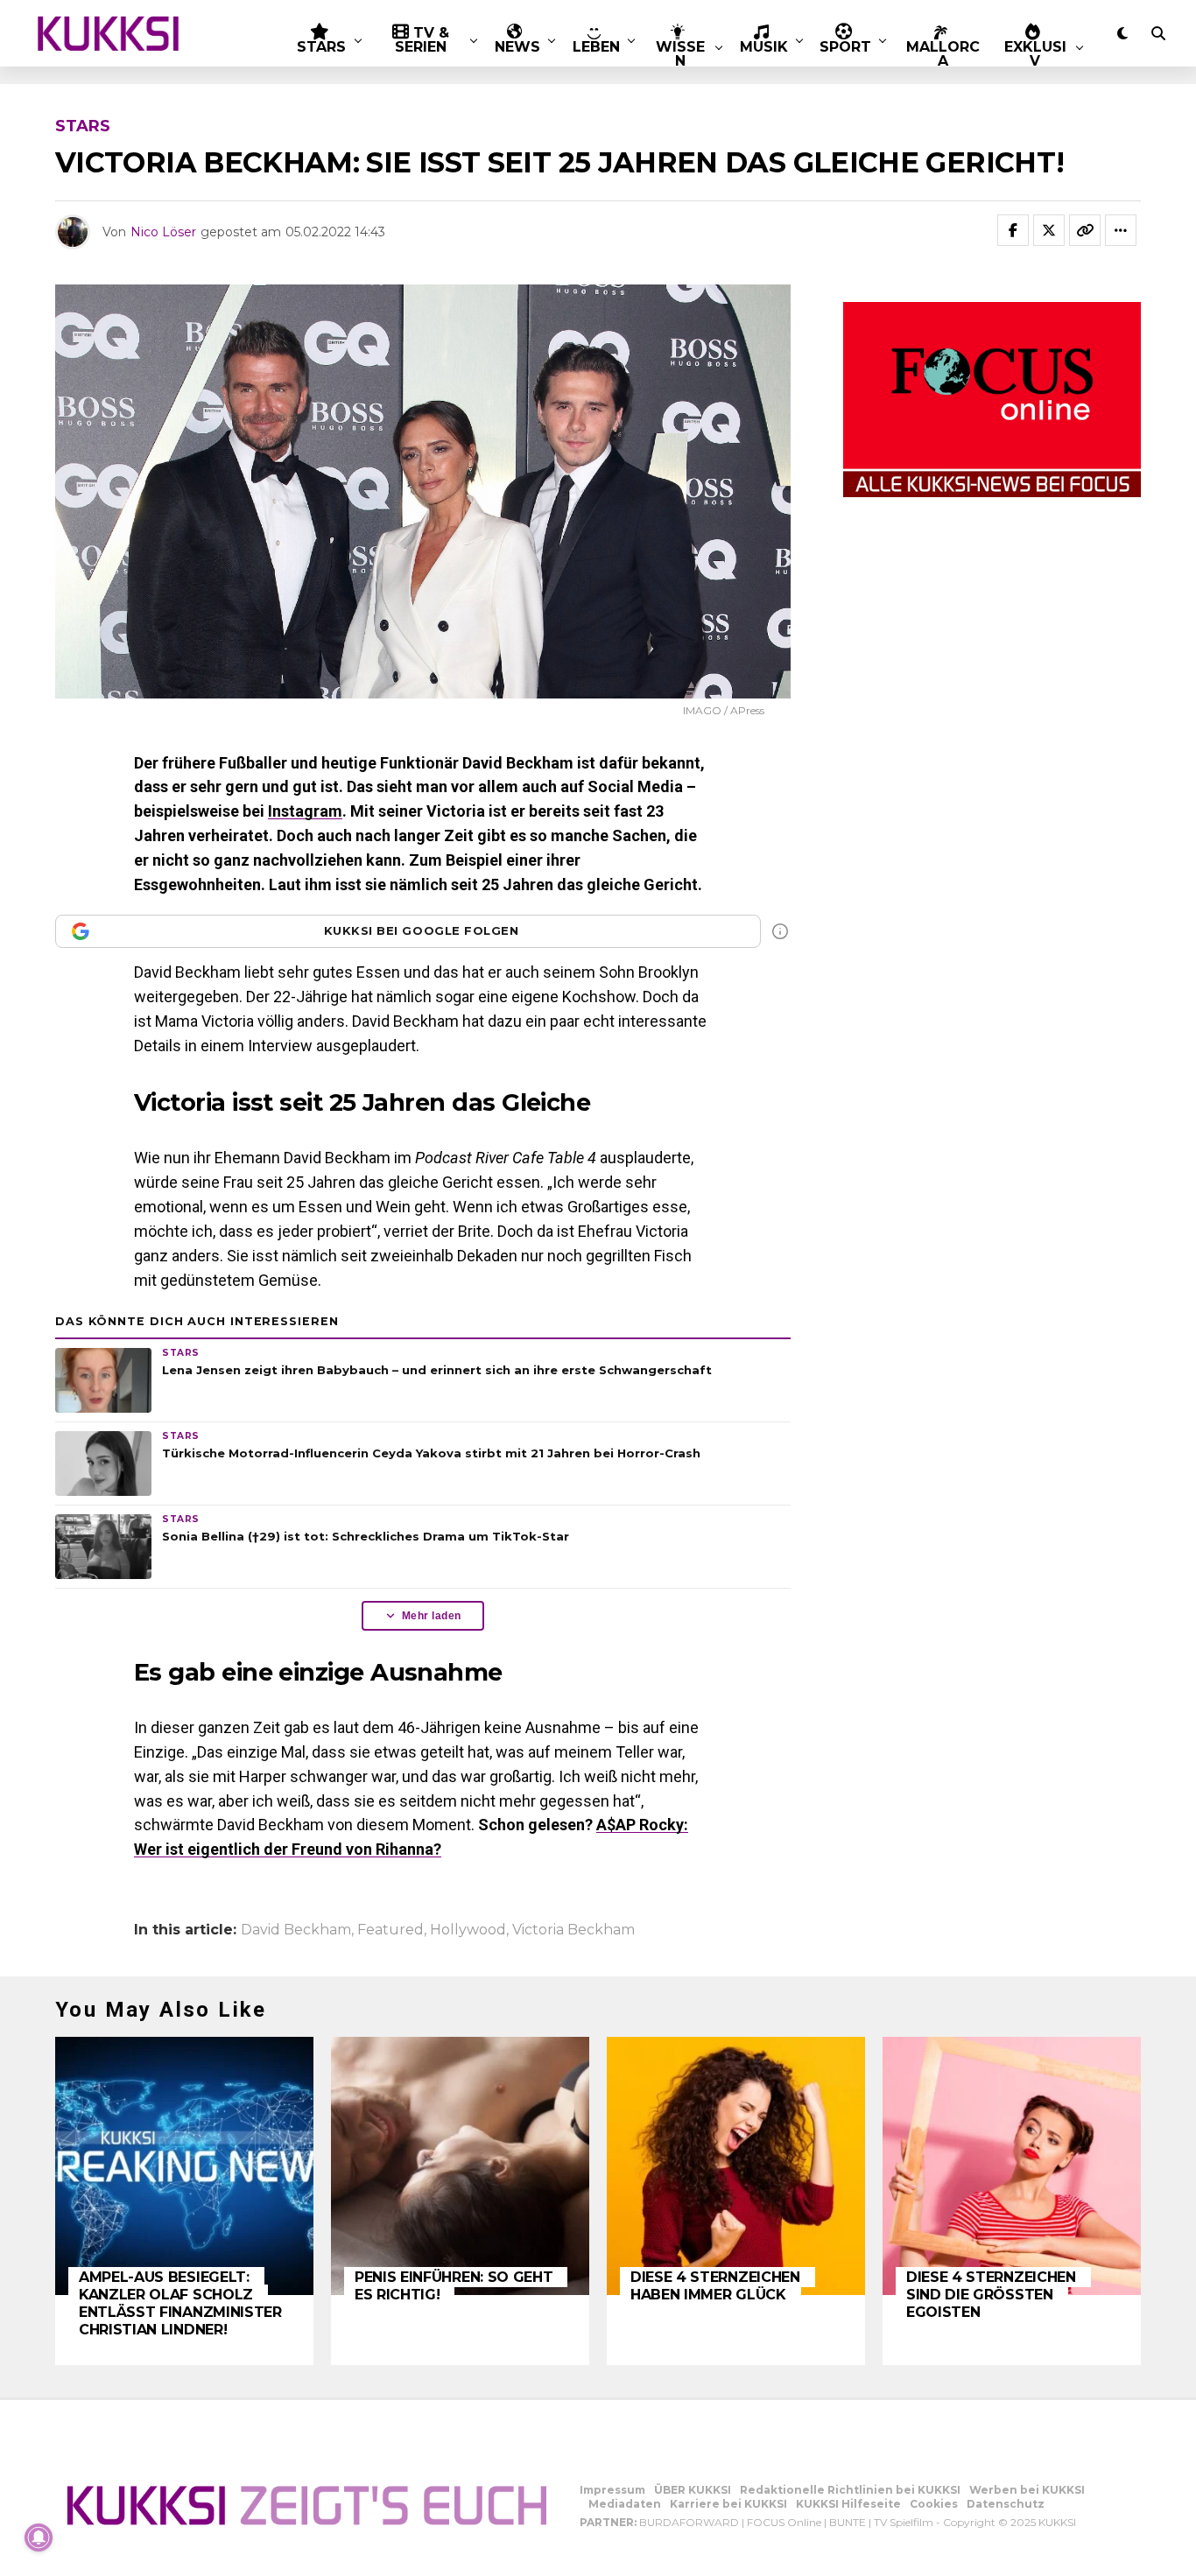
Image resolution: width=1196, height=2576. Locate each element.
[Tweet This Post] (1049, 230)
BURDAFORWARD (689, 2522)
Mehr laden (432, 1616)
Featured (390, 1930)
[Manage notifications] (39, 2537)
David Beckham (296, 1930)
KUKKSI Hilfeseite (848, 2504)
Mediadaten (625, 2504)
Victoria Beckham (573, 1930)
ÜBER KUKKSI (693, 2490)
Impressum (612, 2490)
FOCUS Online (784, 2522)
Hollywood (468, 1930)
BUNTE (848, 2522)
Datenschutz (1006, 2504)
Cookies (934, 2504)
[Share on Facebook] (1013, 230)
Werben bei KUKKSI (1027, 2490)
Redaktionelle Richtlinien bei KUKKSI (850, 2490)
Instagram (305, 811)
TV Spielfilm (904, 2522)
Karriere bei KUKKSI (728, 2504)
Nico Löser (163, 232)
